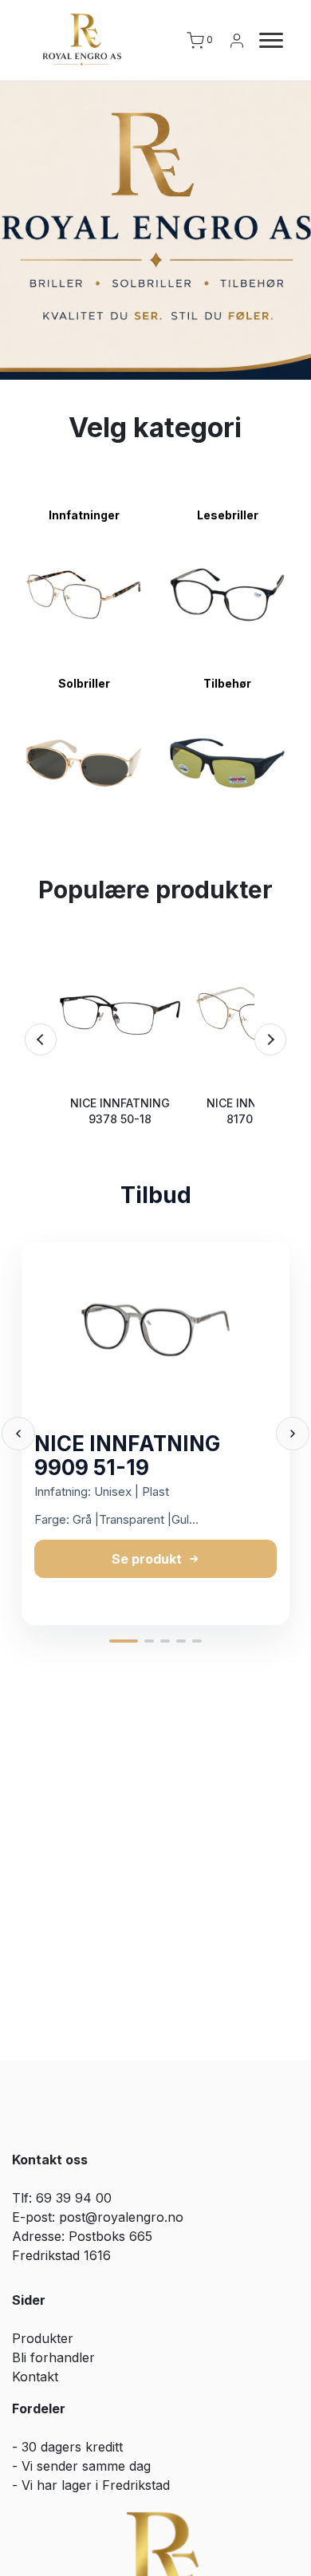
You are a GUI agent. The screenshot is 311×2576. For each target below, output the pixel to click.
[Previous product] (18, 1434)
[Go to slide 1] (124, 1641)
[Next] (270, 1039)
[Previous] (41, 1039)
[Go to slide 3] (165, 1641)
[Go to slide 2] (149, 1641)
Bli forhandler (53, 2357)
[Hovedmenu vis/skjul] (265, 41)
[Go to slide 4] (181, 1641)
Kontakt (35, 2377)
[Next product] (293, 1434)
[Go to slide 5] (197, 1641)
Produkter (43, 2338)
